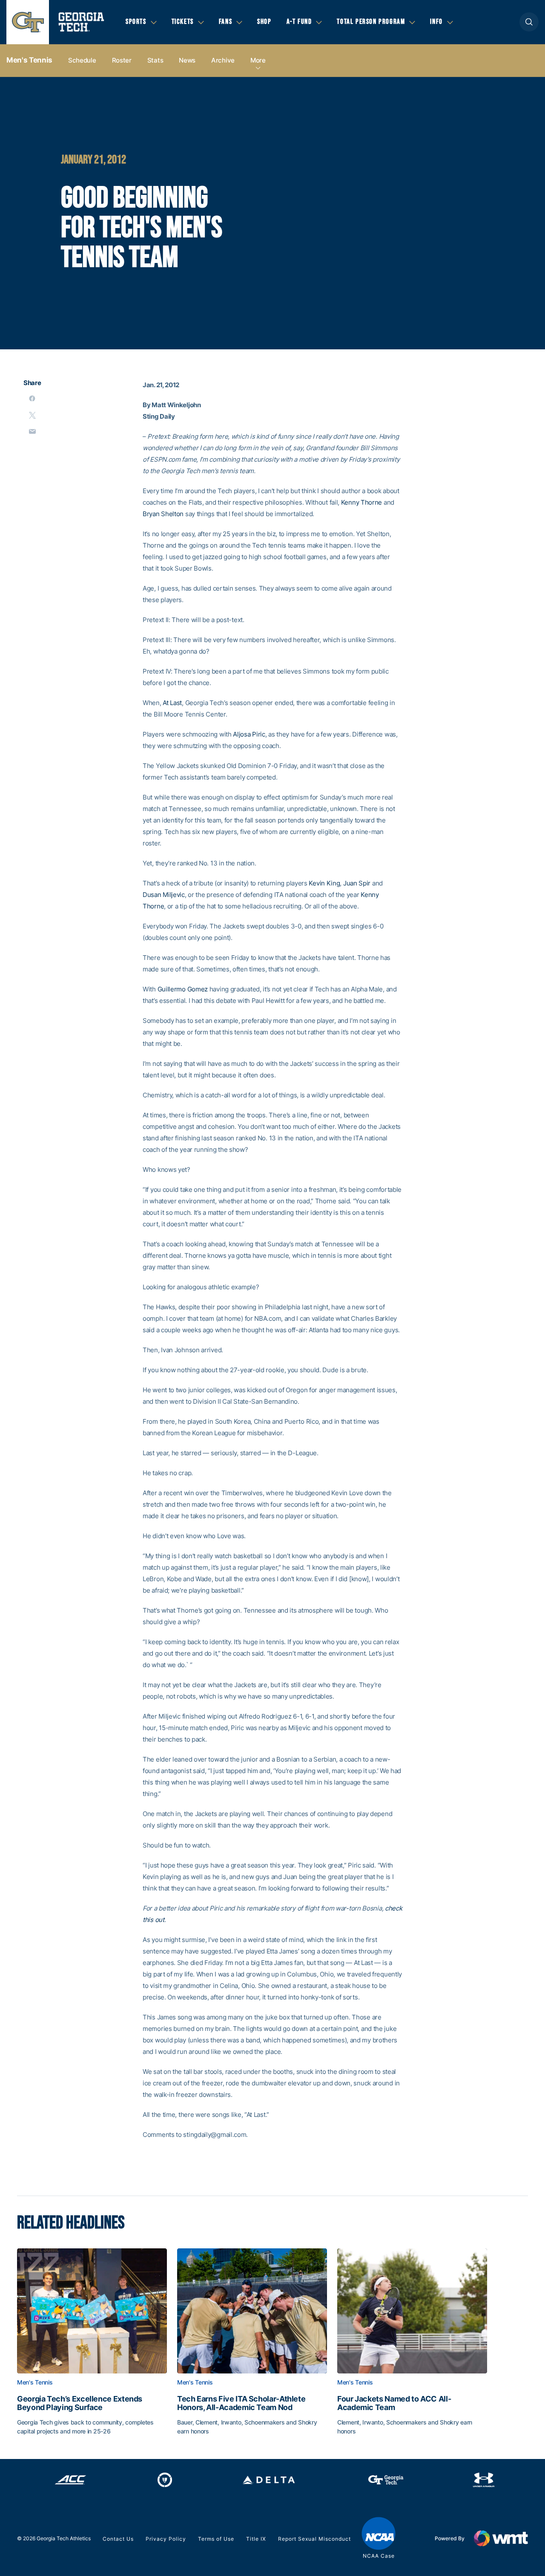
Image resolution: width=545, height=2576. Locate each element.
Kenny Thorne (361, 502)
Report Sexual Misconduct (314, 2539)
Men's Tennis (29, 60)
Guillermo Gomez (183, 989)
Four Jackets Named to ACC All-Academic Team (394, 2403)
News (187, 60)
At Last (172, 703)
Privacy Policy (166, 2539)
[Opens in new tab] (70, 2480)
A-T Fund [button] (299, 22)
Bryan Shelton (163, 514)
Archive (223, 60)
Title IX (256, 2539)
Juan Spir (357, 883)
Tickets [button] (183, 22)
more (258, 60)
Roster (122, 60)
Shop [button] (264, 22)
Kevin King (324, 883)
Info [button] (436, 22)
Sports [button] (136, 22)
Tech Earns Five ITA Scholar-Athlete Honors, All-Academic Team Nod (241, 2403)
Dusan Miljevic (164, 895)
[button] (529, 22)
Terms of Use (216, 2539)
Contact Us (118, 2539)
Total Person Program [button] (371, 22)
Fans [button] (225, 22)
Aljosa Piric (249, 734)
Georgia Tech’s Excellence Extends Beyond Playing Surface (80, 2403)
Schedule (82, 60)
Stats (155, 60)
